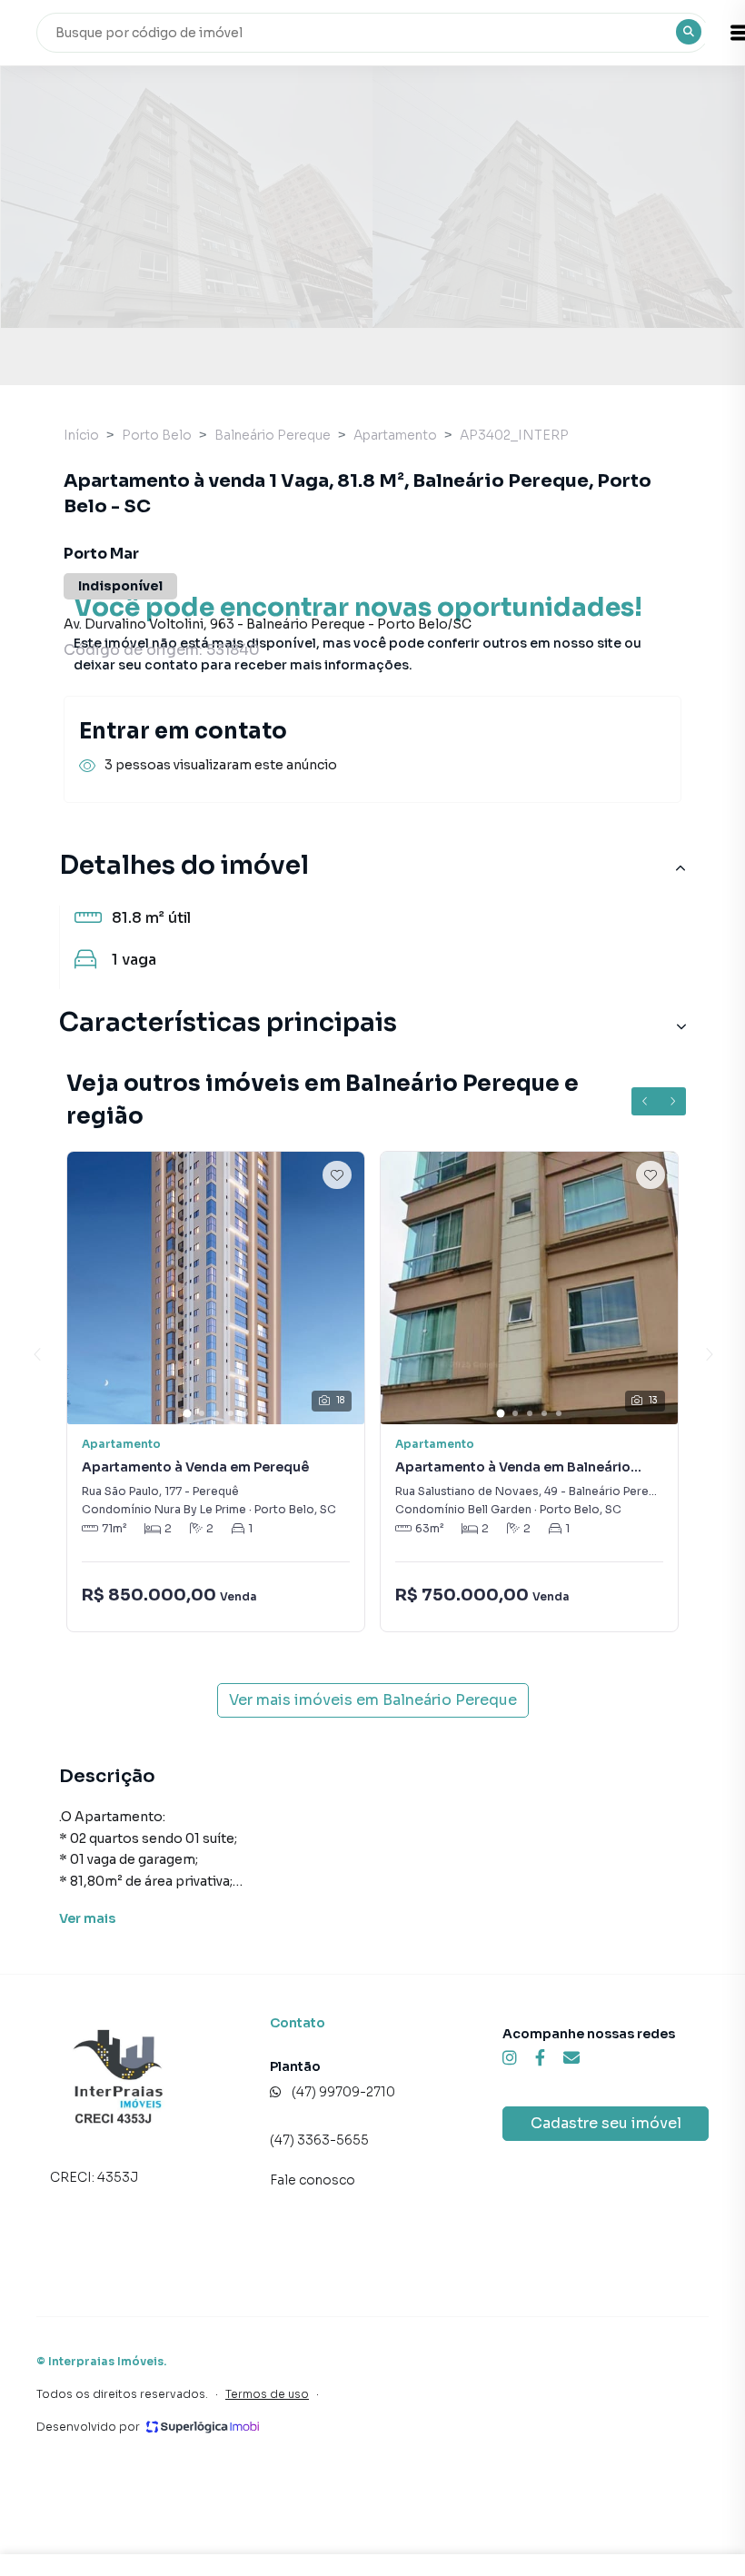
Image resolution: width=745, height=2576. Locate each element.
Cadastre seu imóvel (606, 2123)
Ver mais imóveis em (373, 1700)
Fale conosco (313, 2180)
